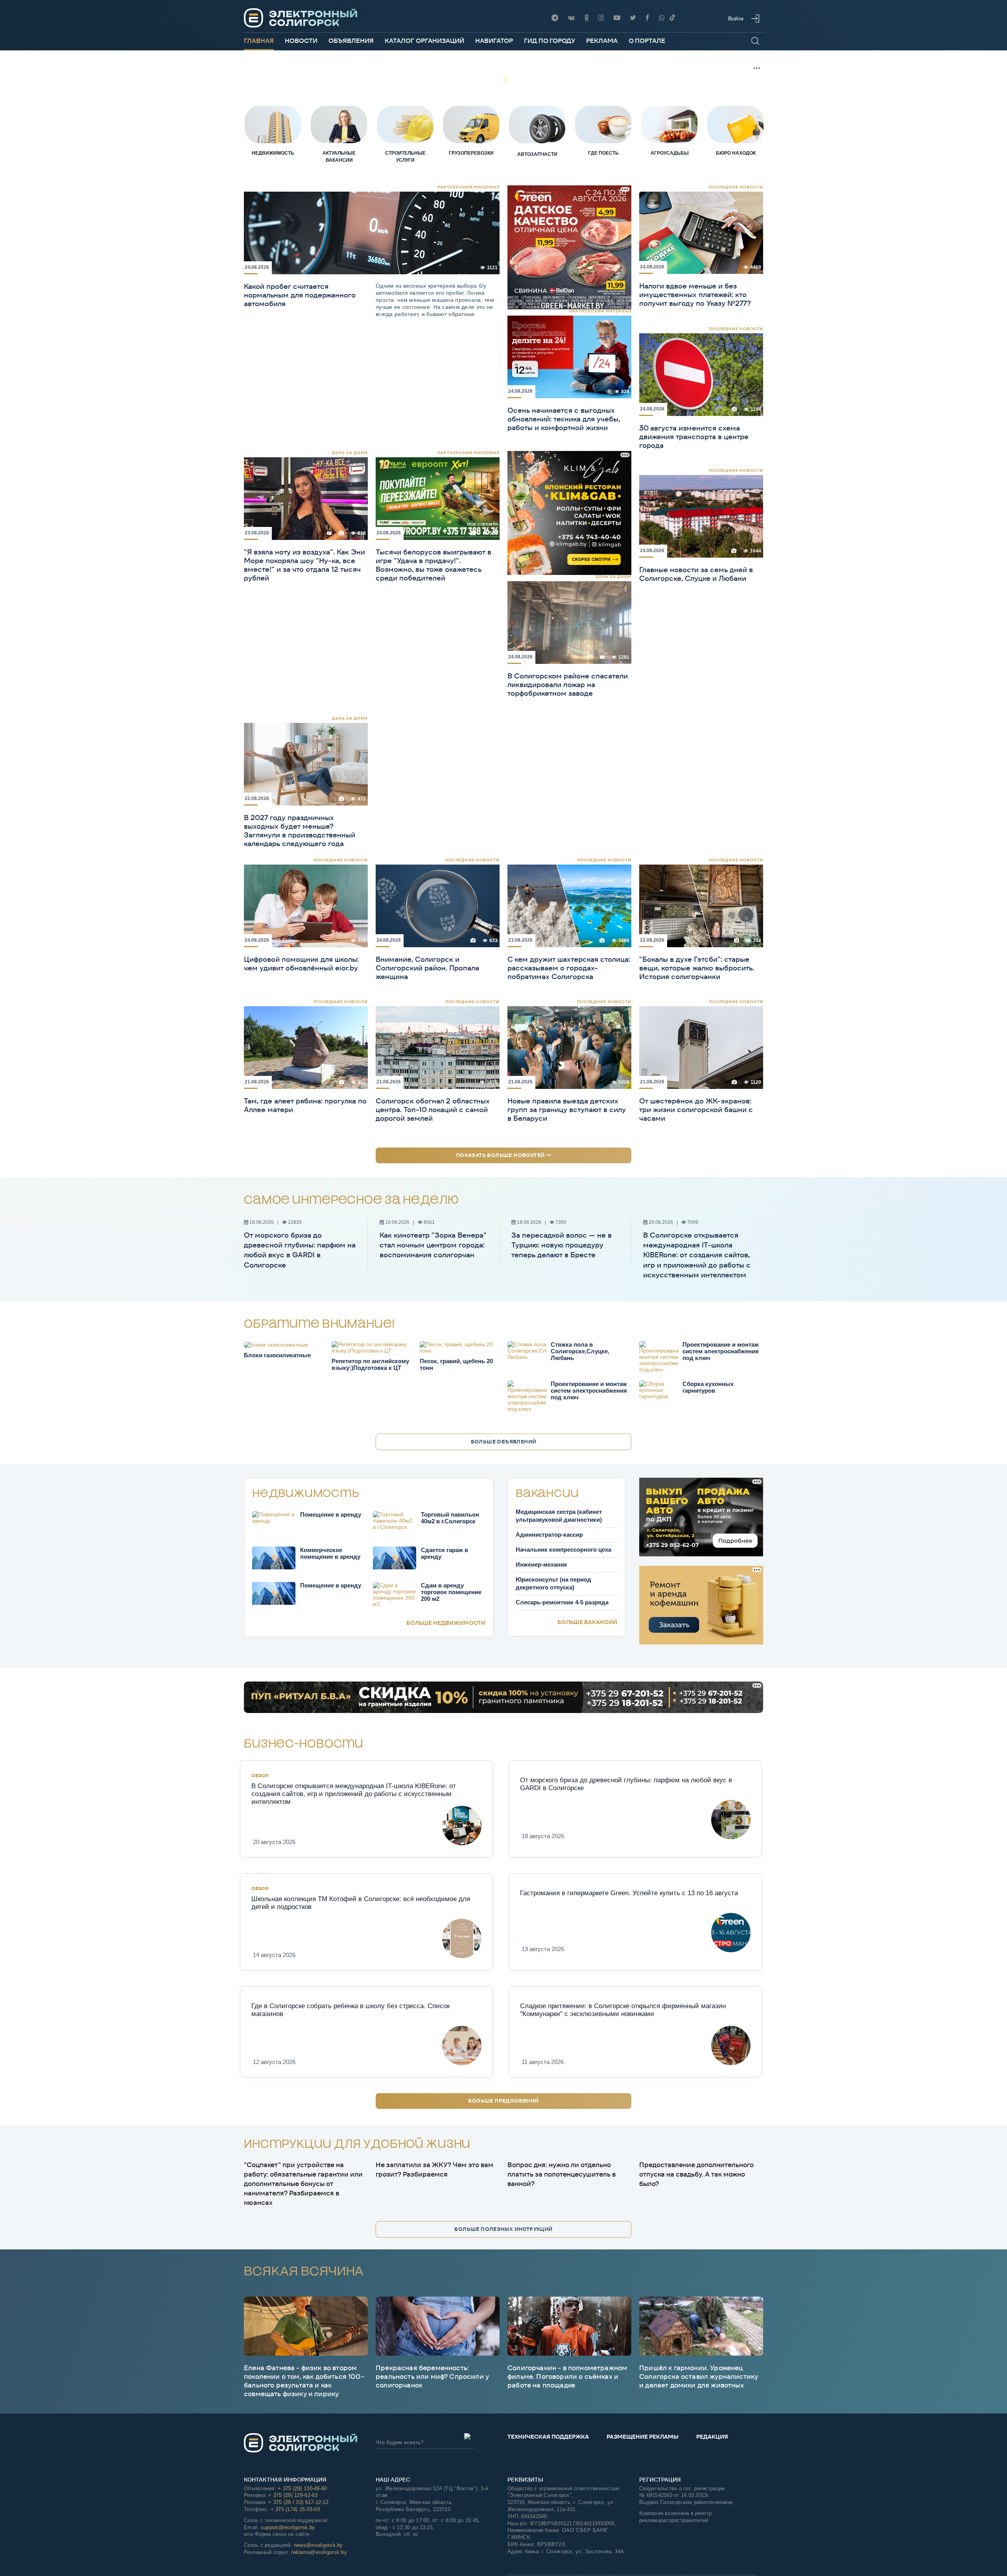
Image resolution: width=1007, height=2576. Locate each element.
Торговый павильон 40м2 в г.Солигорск (450, 1518)
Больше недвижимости (446, 1623)
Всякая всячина (304, 2271)
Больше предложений (503, 2101)
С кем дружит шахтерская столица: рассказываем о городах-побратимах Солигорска (569, 968)
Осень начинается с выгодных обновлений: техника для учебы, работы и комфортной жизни (564, 419)
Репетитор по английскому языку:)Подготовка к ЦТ (370, 1364)
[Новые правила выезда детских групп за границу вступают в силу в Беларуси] (569, 1047)
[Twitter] (633, 18)
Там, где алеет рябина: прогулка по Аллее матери (305, 1105)
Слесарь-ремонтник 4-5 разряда (562, 1602)
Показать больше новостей (501, 1155)
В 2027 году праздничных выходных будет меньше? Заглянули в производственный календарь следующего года (300, 831)
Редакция (712, 2437)
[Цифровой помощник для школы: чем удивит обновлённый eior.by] (306, 905)
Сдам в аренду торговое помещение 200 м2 (451, 1592)
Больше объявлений (504, 1442)
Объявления (351, 41)
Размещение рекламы (643, 2437)
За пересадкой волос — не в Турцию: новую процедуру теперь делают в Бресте (562, 1245)
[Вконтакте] (571, 18)
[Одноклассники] (586, 18)
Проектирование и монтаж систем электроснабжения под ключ (721, 1351)
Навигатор (494, 41)
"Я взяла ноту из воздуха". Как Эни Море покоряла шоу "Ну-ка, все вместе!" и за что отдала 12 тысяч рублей (304, 565)
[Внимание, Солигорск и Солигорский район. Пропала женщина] (438, 905)
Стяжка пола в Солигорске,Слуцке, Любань (580, 1351)
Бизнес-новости (304, 1744)
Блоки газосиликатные (277, 1355)
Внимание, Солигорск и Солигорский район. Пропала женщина (427, 968)
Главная (259, 41)
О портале (647, 41)
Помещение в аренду (331, 1514)
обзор (260, 1775)
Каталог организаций (424, 41)
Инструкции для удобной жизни (357, 2145)
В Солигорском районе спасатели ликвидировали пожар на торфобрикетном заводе (568, 685)
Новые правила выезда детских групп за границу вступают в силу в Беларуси (567, 1110)
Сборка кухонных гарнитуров (708, 1387)
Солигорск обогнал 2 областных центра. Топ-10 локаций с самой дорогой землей (433, 1110)
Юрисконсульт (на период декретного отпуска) (553, 1583)
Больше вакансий (587, 1622)
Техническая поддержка (548, 2437)
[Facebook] (647, 18)
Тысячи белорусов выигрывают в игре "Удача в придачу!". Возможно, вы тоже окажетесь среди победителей (433, 565)
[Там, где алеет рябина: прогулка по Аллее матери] (306, 1047)
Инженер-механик (541, 1564)
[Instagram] (601, 18)
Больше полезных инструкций (503, 2229)
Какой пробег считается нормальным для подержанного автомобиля (300, 295)
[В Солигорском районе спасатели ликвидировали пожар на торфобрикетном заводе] (569, 622)
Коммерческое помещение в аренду (330, 1553)
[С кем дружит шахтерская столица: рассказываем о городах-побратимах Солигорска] (569, 905)
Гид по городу (550, 41)
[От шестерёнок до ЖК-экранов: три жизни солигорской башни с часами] (701, 1047)
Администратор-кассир (549, 1535)
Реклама (602, 41)
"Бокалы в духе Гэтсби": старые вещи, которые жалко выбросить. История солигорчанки (697, 968)
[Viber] (662, 18)
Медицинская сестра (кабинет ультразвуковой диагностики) (559, 1516)
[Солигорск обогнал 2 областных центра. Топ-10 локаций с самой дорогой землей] (438, 1047)
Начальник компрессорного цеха (563, 1549)
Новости (301, 41)
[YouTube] (617, 18)
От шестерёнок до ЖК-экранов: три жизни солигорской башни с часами (696, 1110)
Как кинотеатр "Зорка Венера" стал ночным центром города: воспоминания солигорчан (433, 1245)
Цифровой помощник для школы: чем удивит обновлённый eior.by (301, 964)
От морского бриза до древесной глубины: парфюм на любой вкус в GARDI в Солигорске (300, 1250)
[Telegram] (555, 18)
